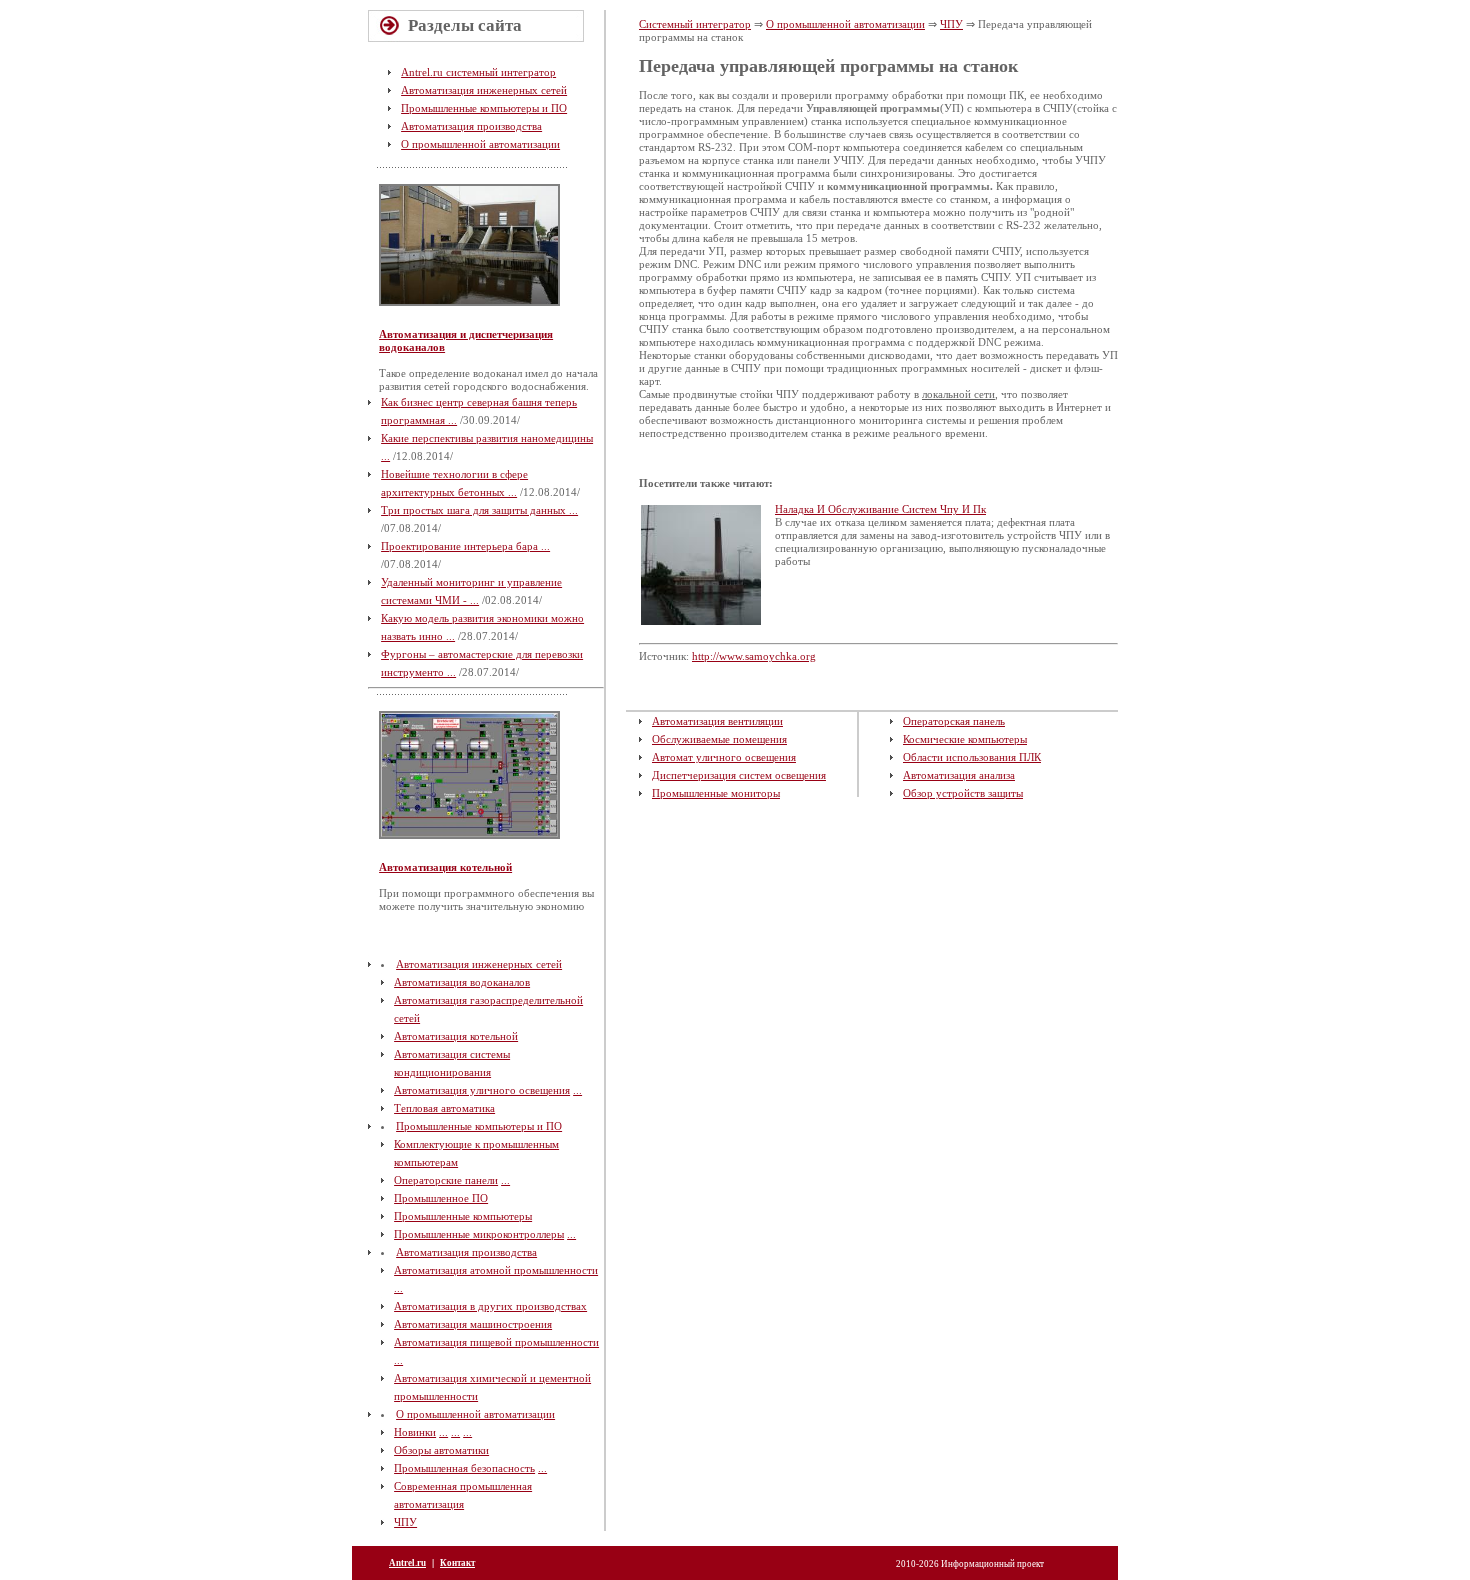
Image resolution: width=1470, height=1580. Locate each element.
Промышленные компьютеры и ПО (484, 108)
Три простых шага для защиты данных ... (479, 510)
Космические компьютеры (965, 739)
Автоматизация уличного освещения (482, 1090)
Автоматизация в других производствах (490, 1306)
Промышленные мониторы (716, 793)
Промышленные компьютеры (463, 1216)
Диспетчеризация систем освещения (739, 775)
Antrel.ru (407, 1563)
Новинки (415, 1432)
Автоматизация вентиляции (717, 721)
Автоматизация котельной (445, 867)
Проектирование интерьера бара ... (465, 546)
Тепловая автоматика (444, 1108)
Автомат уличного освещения (724, 757)
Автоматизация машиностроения (473, 1324)
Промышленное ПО (441, 1198)
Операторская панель (954, 721)
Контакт (457, 1563)
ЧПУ (405, 1522)
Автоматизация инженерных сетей (484, 90)
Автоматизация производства (471, 126)
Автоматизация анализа (959, 775)
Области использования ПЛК (972, 757)
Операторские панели (446, 1180)
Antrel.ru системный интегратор (478, 72)
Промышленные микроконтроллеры (479, 1234)
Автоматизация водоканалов (462, 982)
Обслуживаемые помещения (719, 739)
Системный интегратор (695, 24)
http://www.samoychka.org (754, 656)
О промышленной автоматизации (480, 144)
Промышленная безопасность (464, 1468)
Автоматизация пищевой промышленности (496, 1342)
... (577, 1090)
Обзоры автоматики (441, 1450)
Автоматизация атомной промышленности (496, 1270)
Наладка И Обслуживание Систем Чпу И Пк (880, 509)
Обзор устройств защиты (963, 793)
